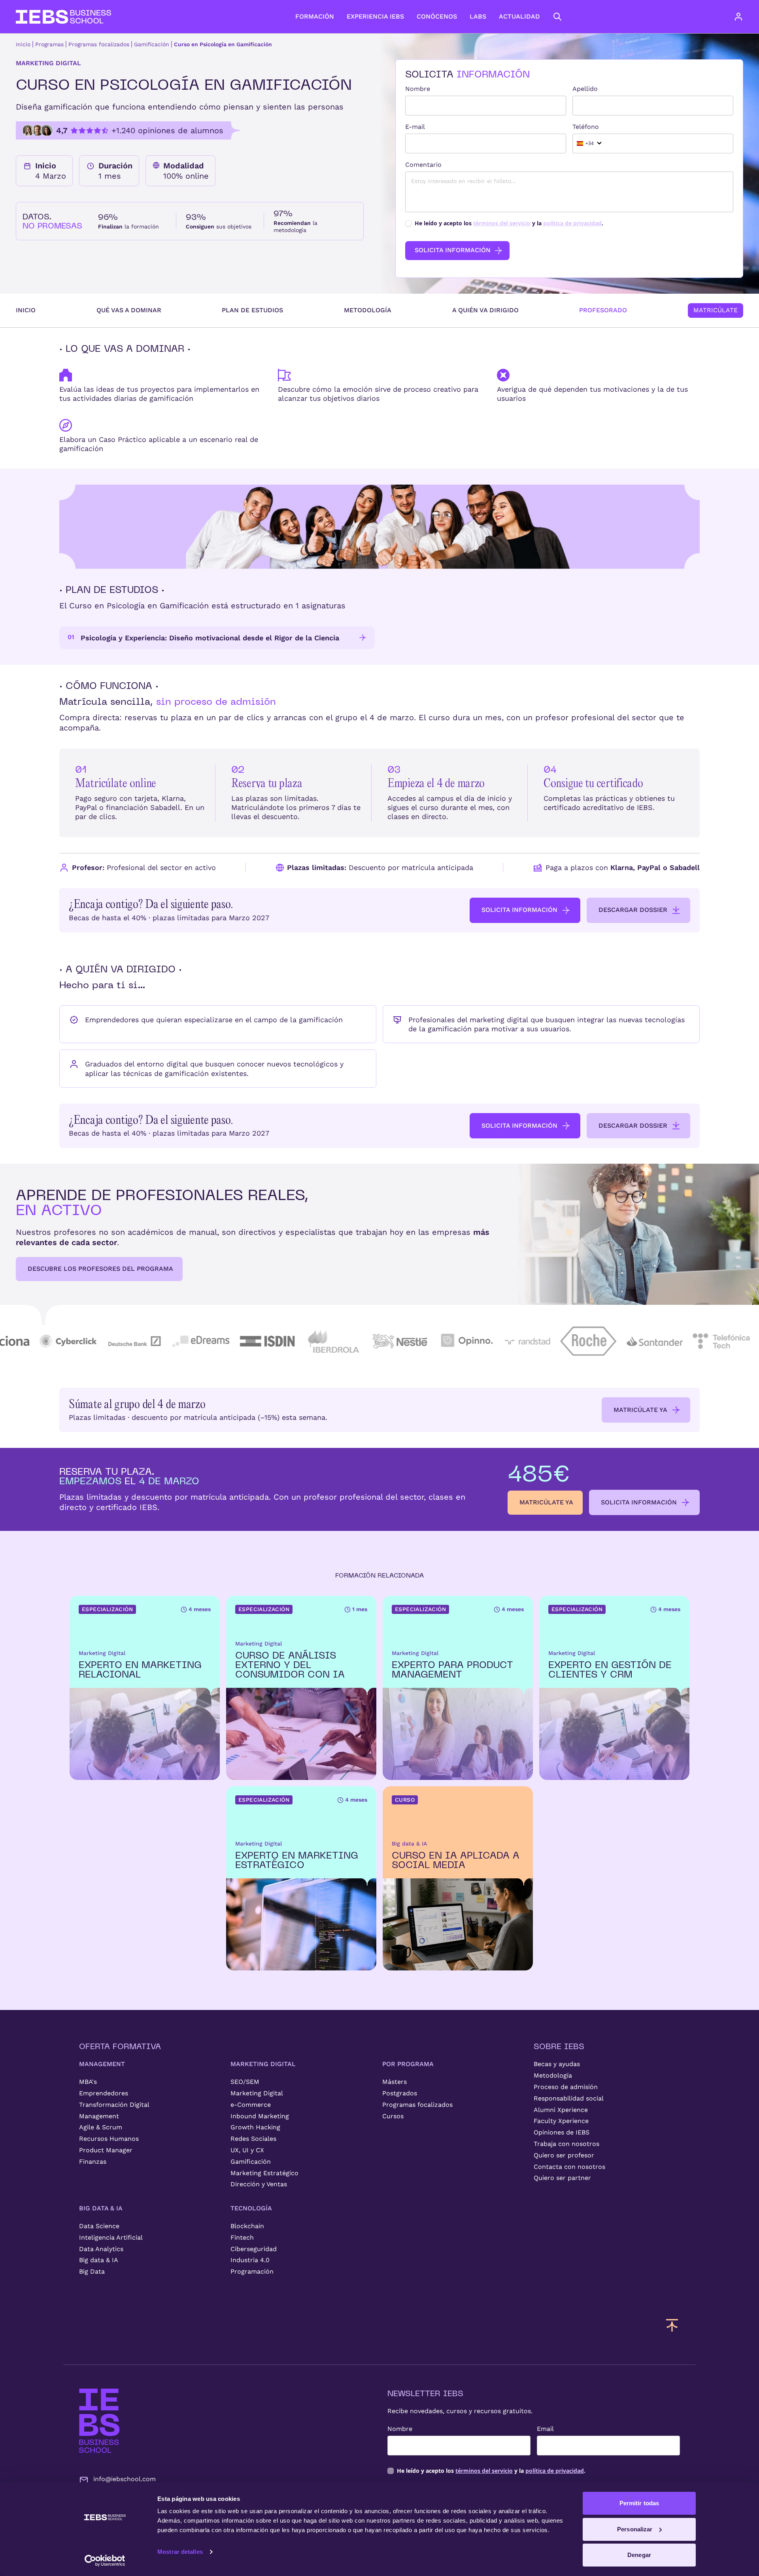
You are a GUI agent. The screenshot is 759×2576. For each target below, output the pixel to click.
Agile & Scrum (101, 2127)
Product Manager (106, 2150)
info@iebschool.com (125, 2479)
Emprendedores (104, 2093)
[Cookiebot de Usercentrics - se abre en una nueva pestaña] (105, 2561)
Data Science (99, 2226)
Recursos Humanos (109, 2139)
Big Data (92, 2271)
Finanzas (93, 2162)
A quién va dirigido (485, 310)
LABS (478, 16)
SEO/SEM (245, 2082)
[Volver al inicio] (63, 17)
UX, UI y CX (247, 2150)
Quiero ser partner (562, 2178)
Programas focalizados (99, 44)
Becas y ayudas (557, 2064)
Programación (252, 2271)
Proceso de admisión (566, 2087)
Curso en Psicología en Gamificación (223, 44)
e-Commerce (251, 2105)
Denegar (639, 2555)
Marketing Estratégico (264, 2173)
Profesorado (603, 310)
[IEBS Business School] (99, 2421)
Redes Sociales (253, 2139)
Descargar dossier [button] (633, 910)
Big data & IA (99, 2260)
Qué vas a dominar (129, 310)
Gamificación (152, 44)
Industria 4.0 (250, 2260)
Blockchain (247, 2226)
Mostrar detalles (180, 2552)
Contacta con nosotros (569, 2167)
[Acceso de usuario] (746, 17)
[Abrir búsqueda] (557, 17)
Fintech (242, 2237)
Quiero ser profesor (564, 2155)
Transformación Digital (114, 2105)
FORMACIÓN (315, 16)
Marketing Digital (257, 2093)
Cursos (393, 2116)
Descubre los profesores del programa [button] (100, 1269)
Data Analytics (101, 2249)
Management (99, 2116)
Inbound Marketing (260, 2116)
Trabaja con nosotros (566, 2144)
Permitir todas (639, 2503)
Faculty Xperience (561, 2121)
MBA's (88, 2082)
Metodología (368, 310)
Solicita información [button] (519, 910)
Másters (395, 2082)
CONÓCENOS (437, 16)
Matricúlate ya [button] (640, 1410)
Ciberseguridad (254, 2249)
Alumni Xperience (561, 2110)
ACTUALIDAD (519, 16)
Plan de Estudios (252, 310)
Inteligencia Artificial (111, 2237)
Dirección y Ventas (259, 2184)
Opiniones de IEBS (562, 2132)
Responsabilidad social (569, 2098)
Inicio (23, 44)
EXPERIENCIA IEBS (375, 16)
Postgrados (400, 2093)
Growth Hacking (255, 2127)
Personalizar (635, 2529)
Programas (49, 44)
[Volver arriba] (672, 2325)
